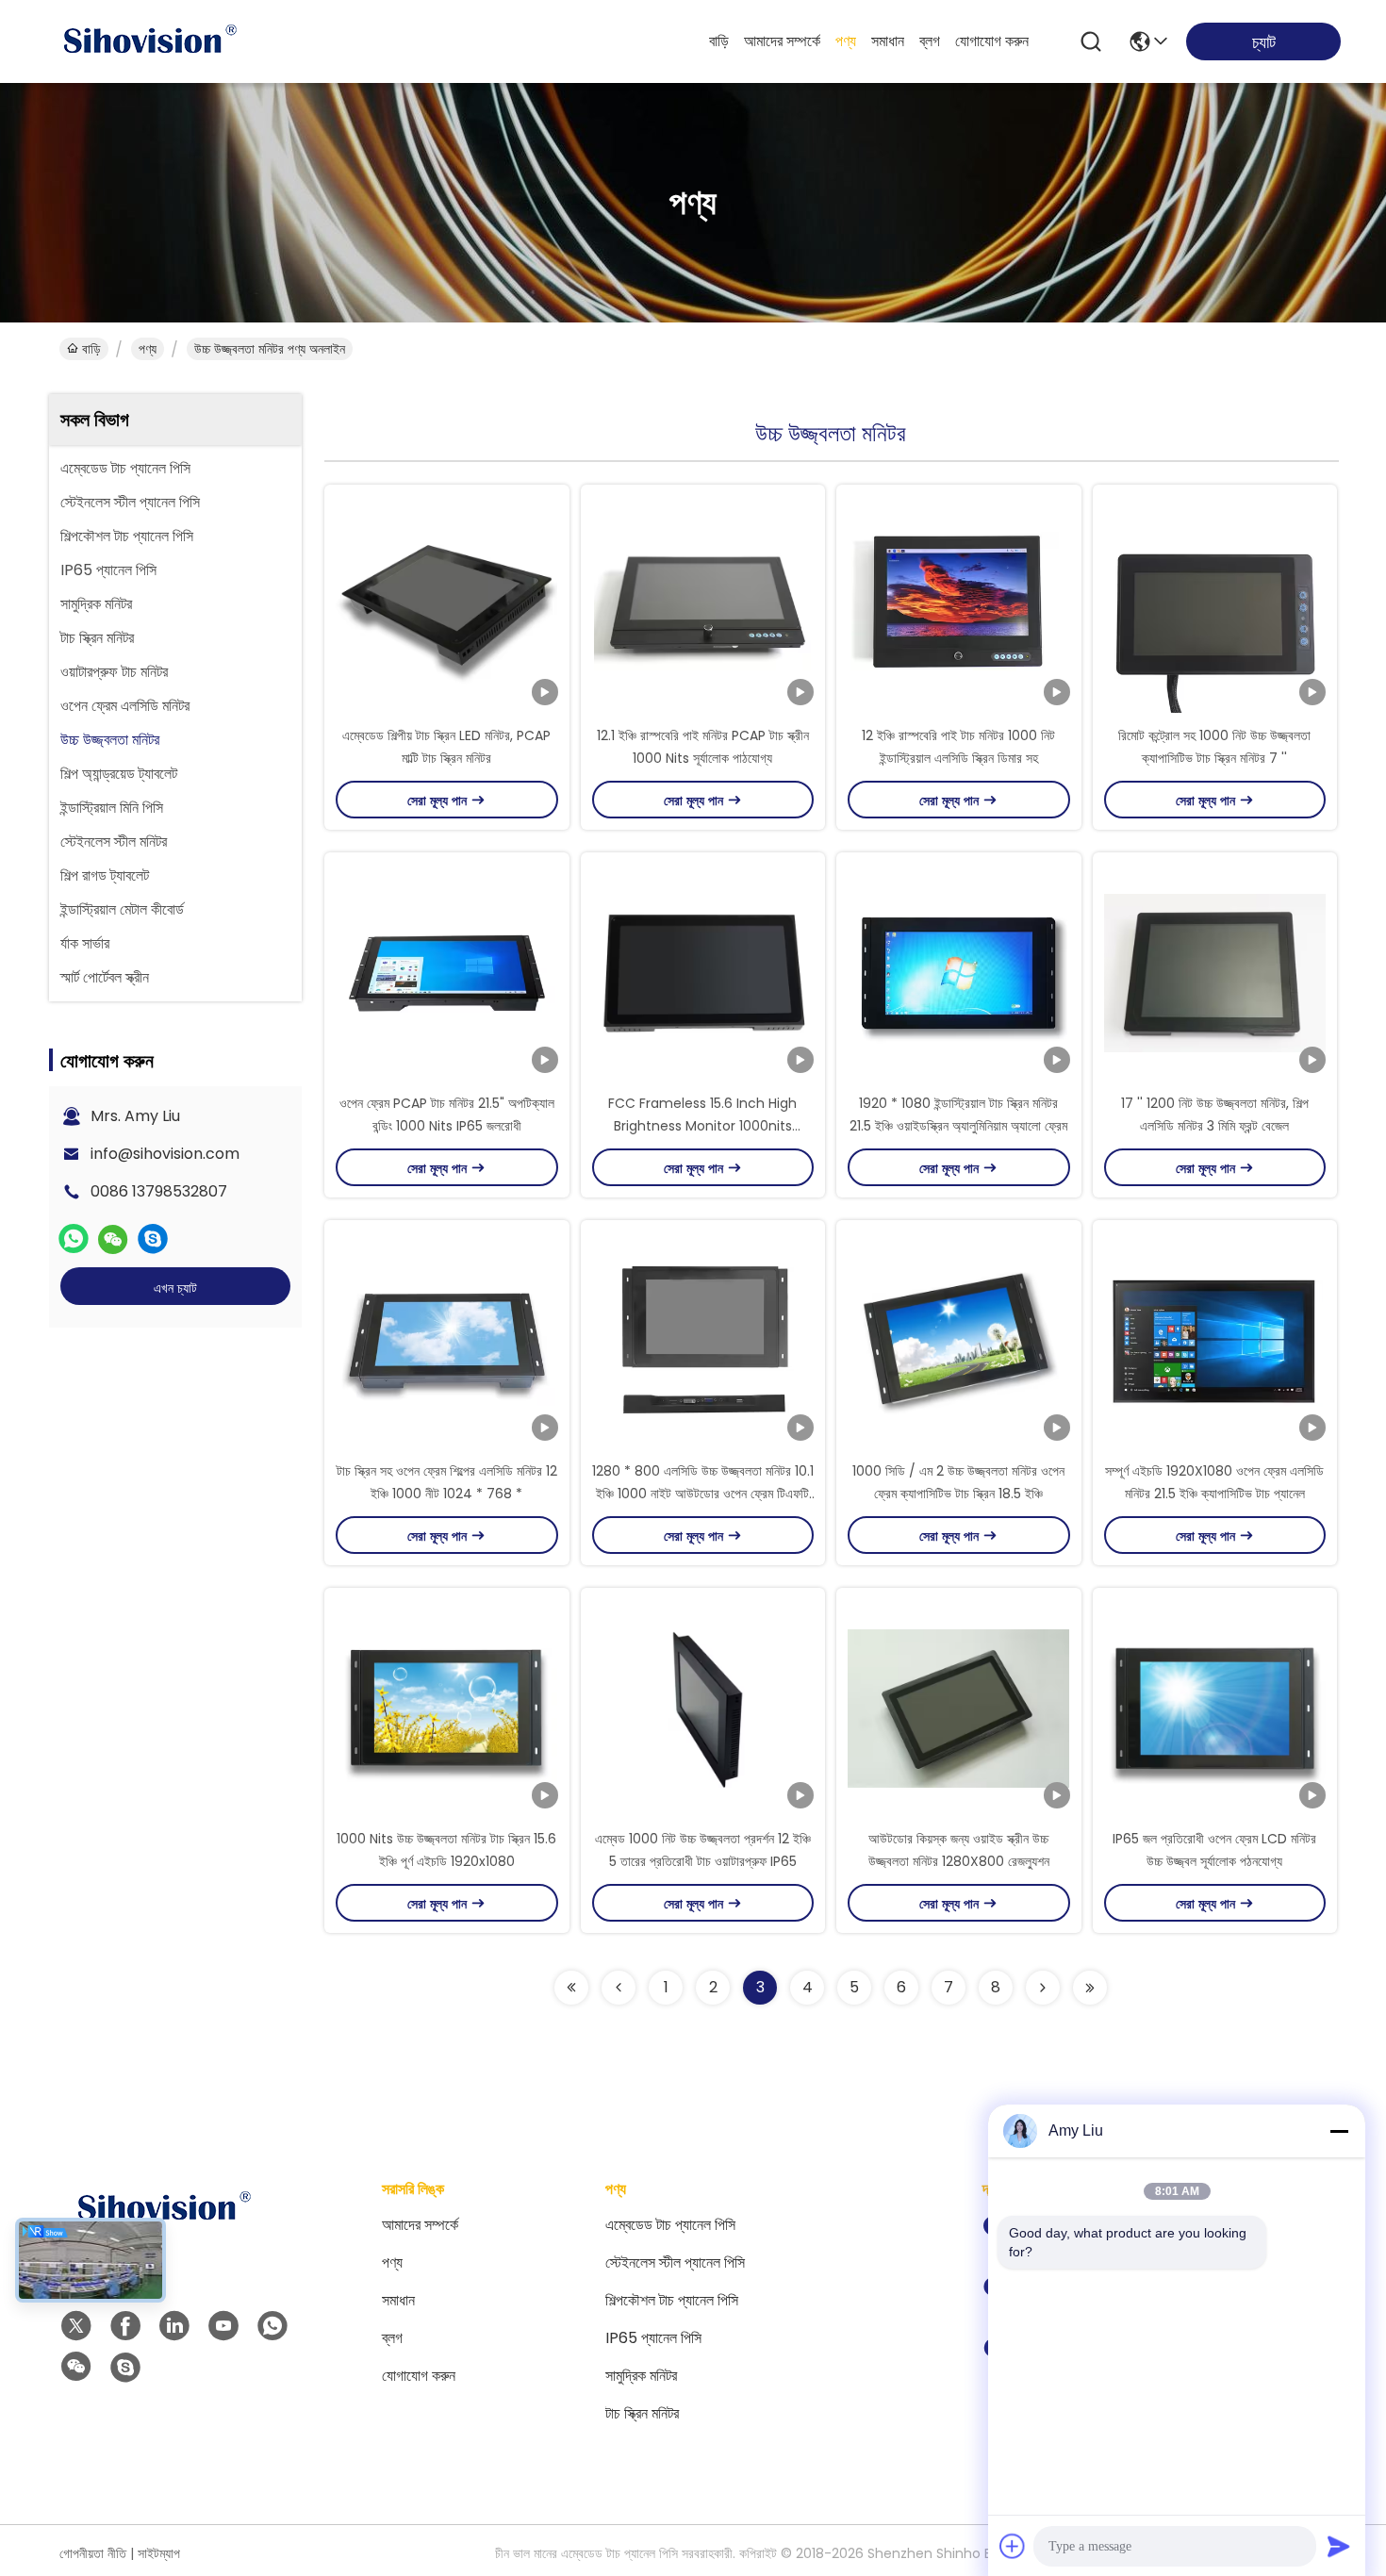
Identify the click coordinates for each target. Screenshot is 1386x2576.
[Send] (1339, 2546)
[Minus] (1339, 2131)
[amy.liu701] (153, 1239)
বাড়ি (719, 41)
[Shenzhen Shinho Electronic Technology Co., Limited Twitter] (76, 2326)
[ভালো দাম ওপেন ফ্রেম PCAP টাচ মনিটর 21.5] (447, 972)
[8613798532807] (272, 2326)
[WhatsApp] (74, 1239)
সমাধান (888, 41)
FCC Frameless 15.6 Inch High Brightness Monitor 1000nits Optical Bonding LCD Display (702, 1126)
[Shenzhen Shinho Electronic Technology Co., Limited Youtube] (223, 2326)
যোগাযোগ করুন (992, 41)
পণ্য (846, 41)
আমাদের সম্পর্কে (782, 41)
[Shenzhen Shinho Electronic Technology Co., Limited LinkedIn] (174, 2326)
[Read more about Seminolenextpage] (571, 1988)
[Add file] (1013, 2546)
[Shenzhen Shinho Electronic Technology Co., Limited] (149, 41)
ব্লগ (930, 41)
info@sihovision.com (165, 1154)
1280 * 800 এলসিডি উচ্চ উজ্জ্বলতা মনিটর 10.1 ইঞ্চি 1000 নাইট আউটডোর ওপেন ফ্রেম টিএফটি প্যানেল (703, 1494)
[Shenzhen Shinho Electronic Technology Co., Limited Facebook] (125, 2326)
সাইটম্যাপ (159, 2553)
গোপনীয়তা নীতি (93, 2553)
